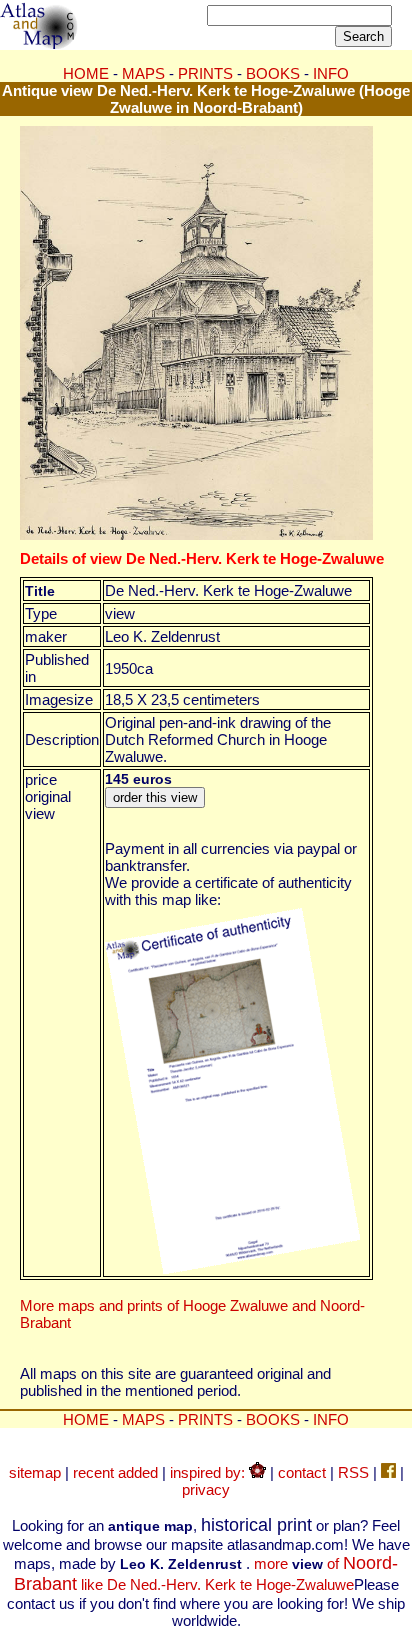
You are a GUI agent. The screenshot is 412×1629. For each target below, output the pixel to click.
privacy (206, 1489)
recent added (115, 1472)
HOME (86, 73)
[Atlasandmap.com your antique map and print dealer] (40, 43)
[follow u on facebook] (388, 1472)
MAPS (143, 73)
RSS (353, 1472)
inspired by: (209, 1472)
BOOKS (273, 73)
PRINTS (205, 73)
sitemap (35, 1472)
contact (302, 1472)
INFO (331, 73)
